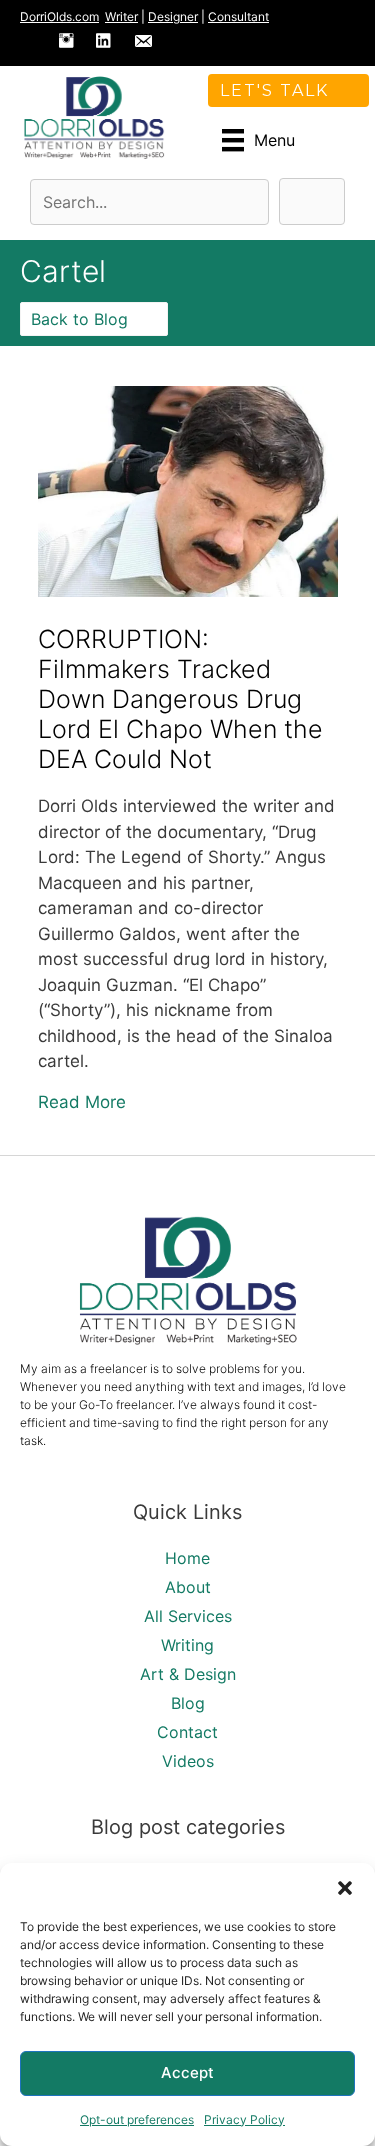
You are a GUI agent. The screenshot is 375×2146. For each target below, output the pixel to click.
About (188, 1587)
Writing (187, 1645)
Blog (188, 1703)
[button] (345, 1888)
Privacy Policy (244, 2119)
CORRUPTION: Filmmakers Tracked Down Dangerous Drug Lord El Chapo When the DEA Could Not (180, 699)
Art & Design (188, 1674)
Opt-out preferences (137, 2119)
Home (187, 1558)
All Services (188, 1616)
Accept (187, 2072)
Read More (82, 1101)
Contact (187, 1732)
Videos (188, 1761)
